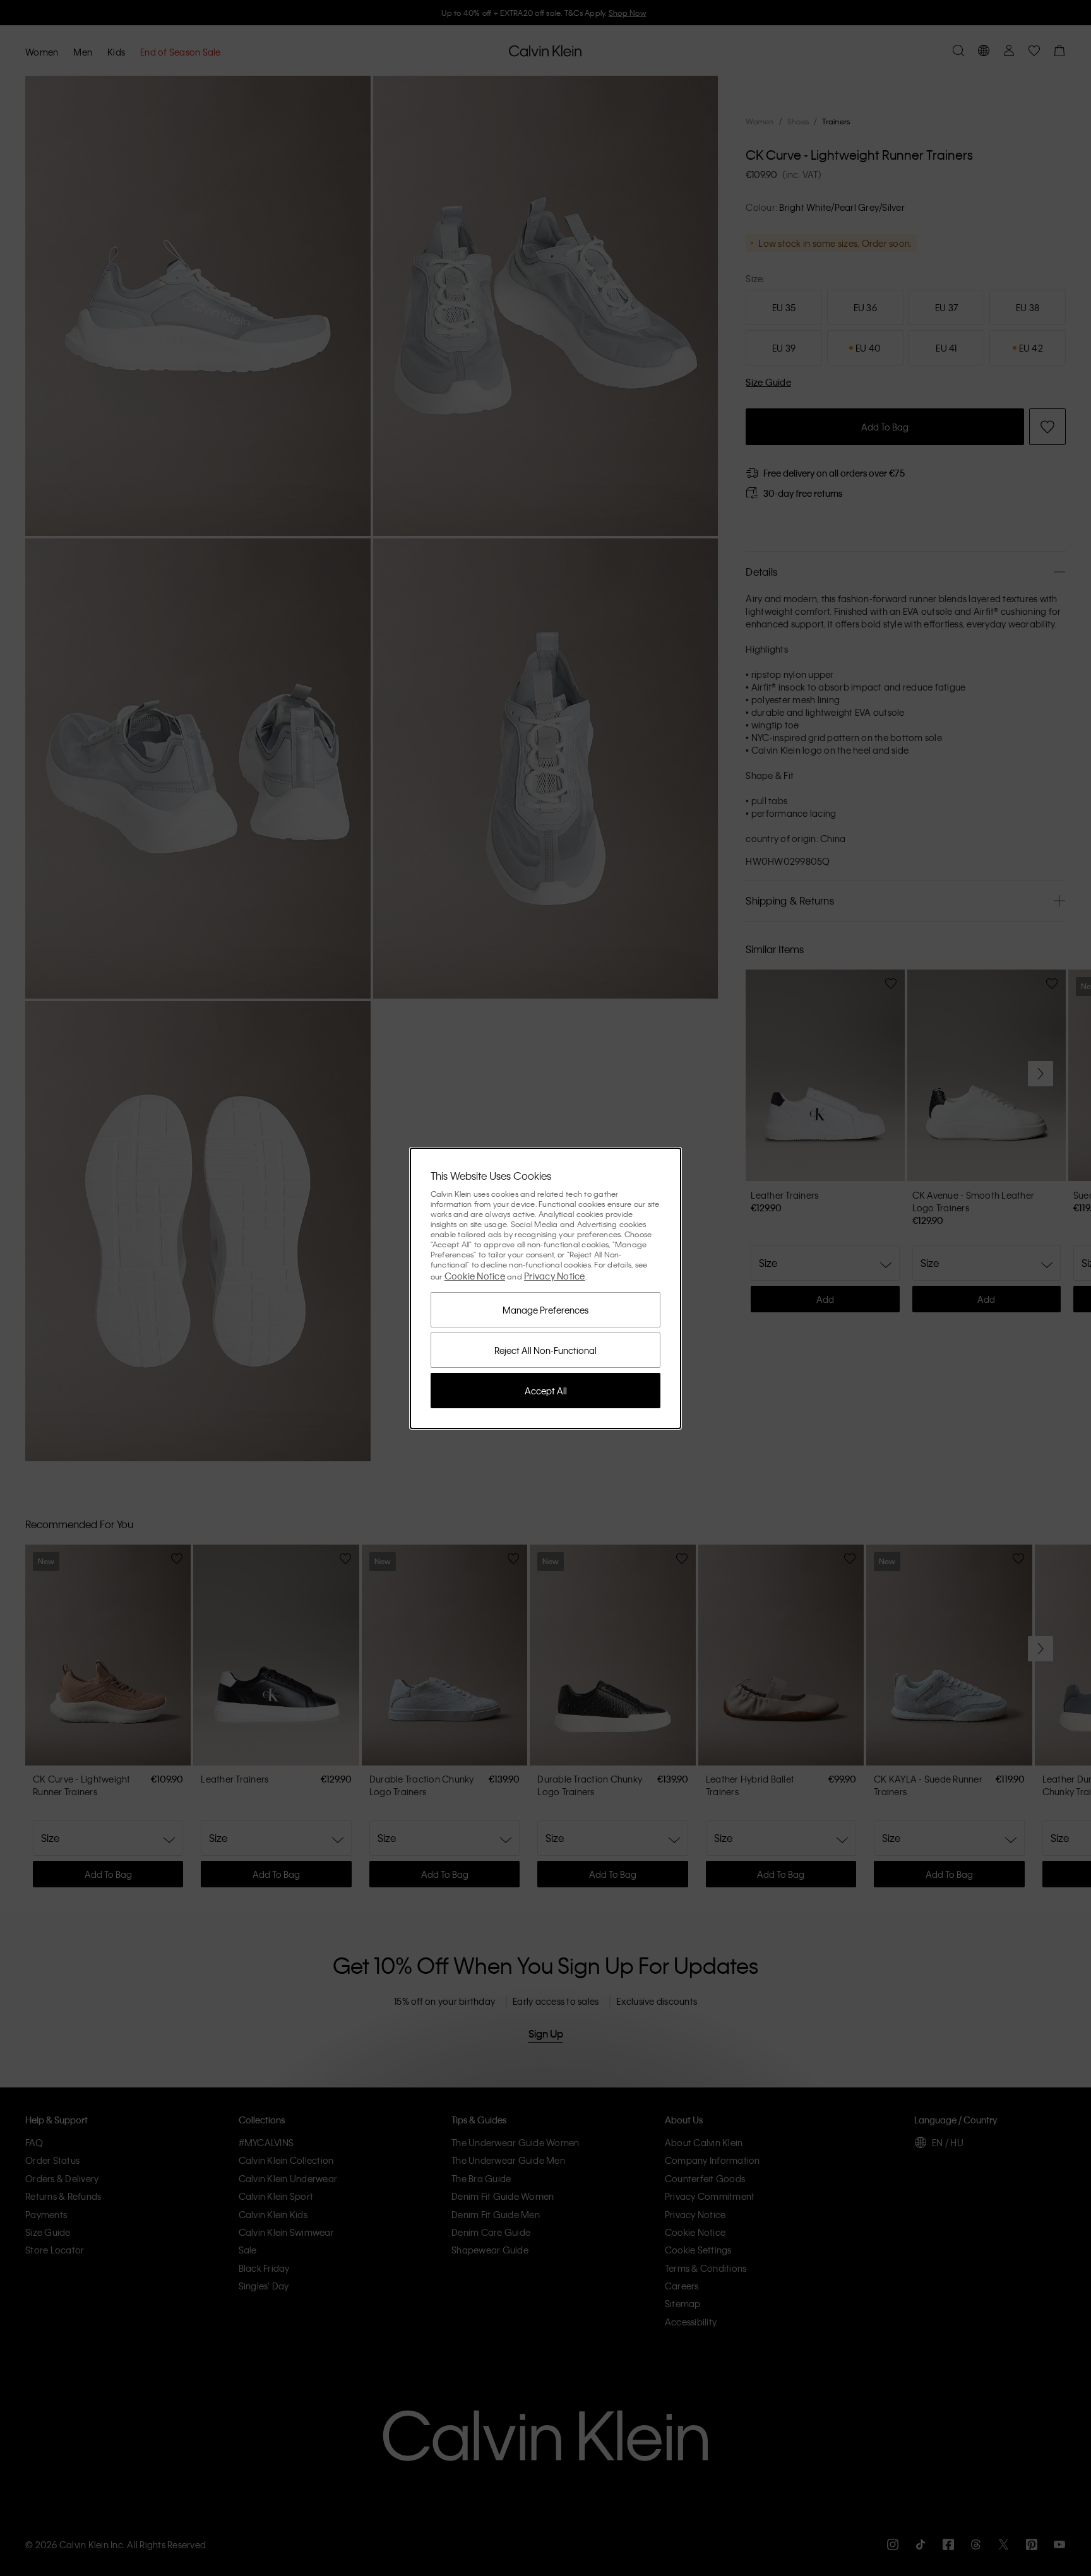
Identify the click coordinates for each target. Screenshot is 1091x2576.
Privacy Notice (555, 1276)
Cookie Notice (475, 1276)
